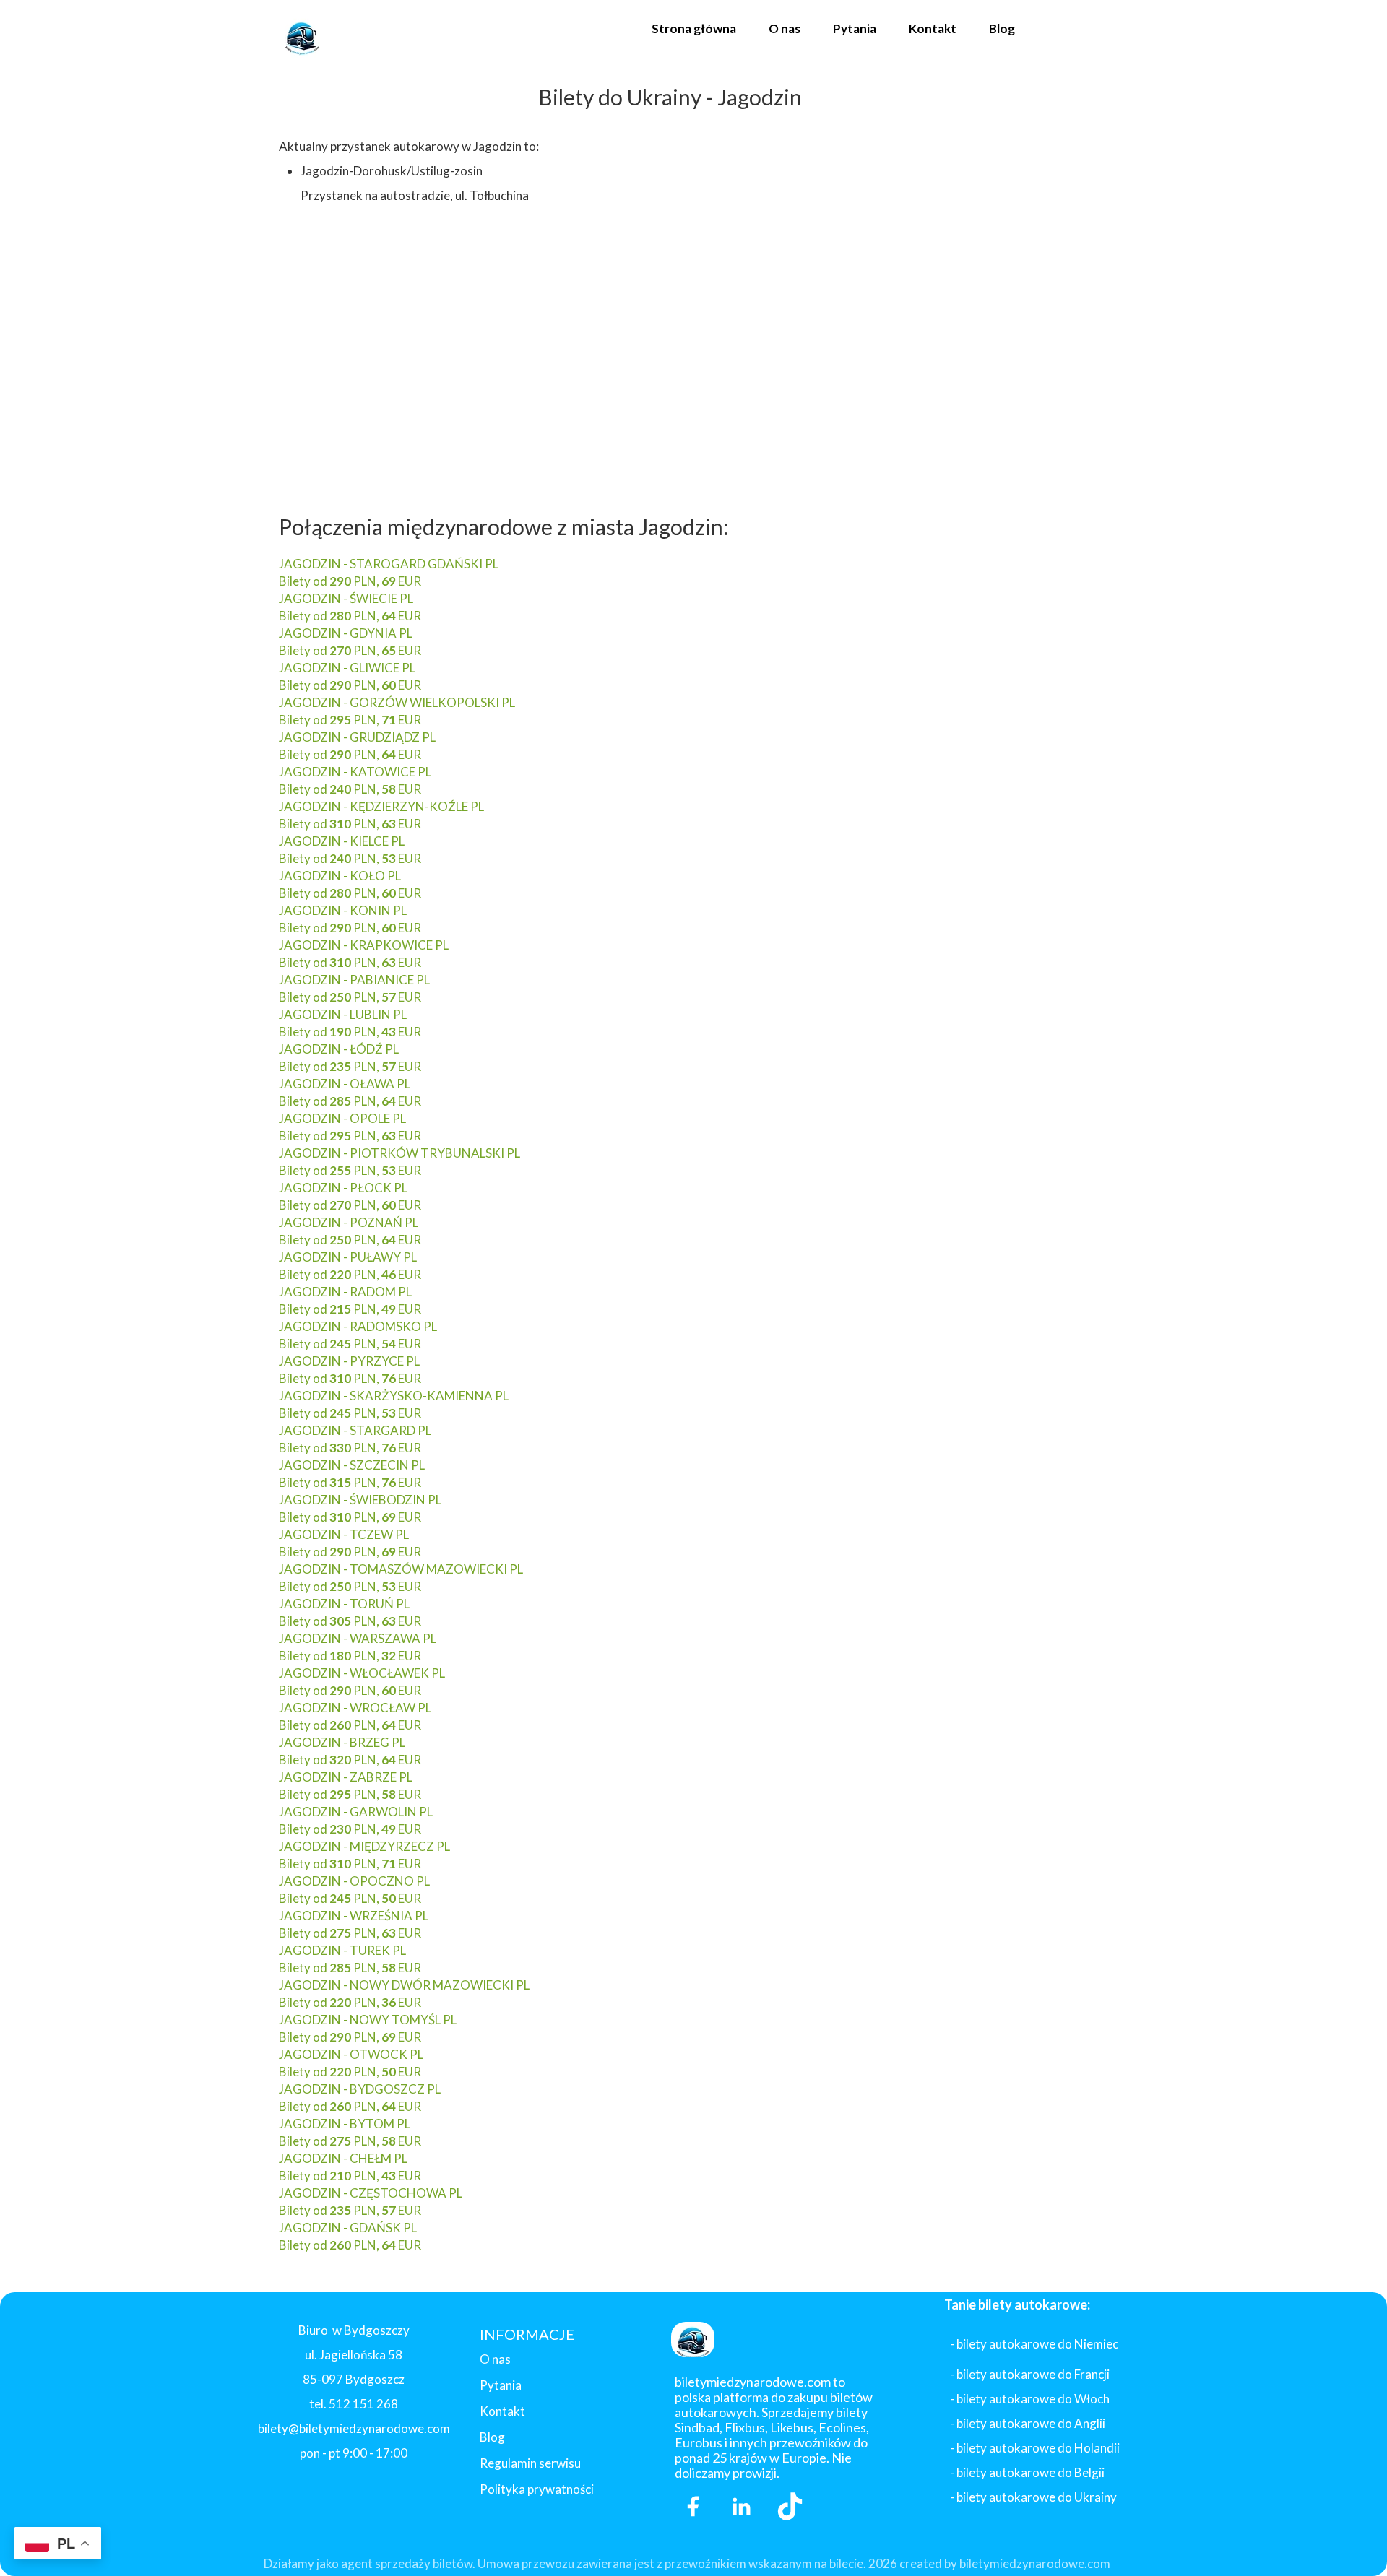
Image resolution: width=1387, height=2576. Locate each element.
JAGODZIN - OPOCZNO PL (354, 1881)
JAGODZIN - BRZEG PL (342, 1742)
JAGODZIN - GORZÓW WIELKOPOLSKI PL (397, 702)
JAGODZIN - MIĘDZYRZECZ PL (364, 1846)
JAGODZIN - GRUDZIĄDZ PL (357, 737)
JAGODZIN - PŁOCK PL (343, 1188)
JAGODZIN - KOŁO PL (340, 876)
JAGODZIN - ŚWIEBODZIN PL (360, 1500)
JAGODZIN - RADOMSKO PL (358, 1326)
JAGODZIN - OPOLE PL (342, 1118)
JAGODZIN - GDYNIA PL (346, 633)
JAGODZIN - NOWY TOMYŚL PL (368, 2020)
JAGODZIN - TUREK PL (342, 1950)
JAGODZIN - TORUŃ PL (344, 1604)
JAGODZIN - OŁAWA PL (345, 1084)
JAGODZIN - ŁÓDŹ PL (339, 1049)
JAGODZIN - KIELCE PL (342, 841)
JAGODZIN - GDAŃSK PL (348, 2228)
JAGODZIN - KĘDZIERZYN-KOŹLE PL (381, 806)
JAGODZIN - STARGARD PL (355, 1430)
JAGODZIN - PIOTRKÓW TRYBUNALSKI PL (399, 1153)
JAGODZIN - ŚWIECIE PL (346, 598)
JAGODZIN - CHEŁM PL (343, 2158)
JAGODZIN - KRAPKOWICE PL (364, 945)
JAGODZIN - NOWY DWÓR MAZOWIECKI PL (404, 1985)
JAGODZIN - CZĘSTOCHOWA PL (371, 2193)
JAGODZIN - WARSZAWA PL (358, 1638)
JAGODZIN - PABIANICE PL (354, 980)
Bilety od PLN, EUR (350, 581)
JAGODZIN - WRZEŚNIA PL (354, 1916)
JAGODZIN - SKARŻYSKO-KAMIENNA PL (394, 1396)
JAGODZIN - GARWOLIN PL (356, 1812)
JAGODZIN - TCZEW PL (344, 1534)
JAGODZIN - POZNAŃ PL (349, 1222)
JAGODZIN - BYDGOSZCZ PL (360, 2089)
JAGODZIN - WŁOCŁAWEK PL (362, 1673)
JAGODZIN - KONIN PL (343, 910)
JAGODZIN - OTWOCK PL (351, 2054)
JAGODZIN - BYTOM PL (345, 2124)
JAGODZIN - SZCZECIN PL (352, 1465)
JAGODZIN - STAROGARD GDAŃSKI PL (389, 564)
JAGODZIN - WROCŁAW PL (355, 1708)
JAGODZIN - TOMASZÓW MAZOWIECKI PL (401, 1569)
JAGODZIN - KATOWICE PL (355, 772)
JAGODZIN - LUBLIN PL (343, 1014)
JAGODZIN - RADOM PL (345, 1292)
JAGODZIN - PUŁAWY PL (348, 1257)
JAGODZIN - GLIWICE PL (347, 668)
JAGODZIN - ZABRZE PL (346, 1777)
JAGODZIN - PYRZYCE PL (349, 1361)
